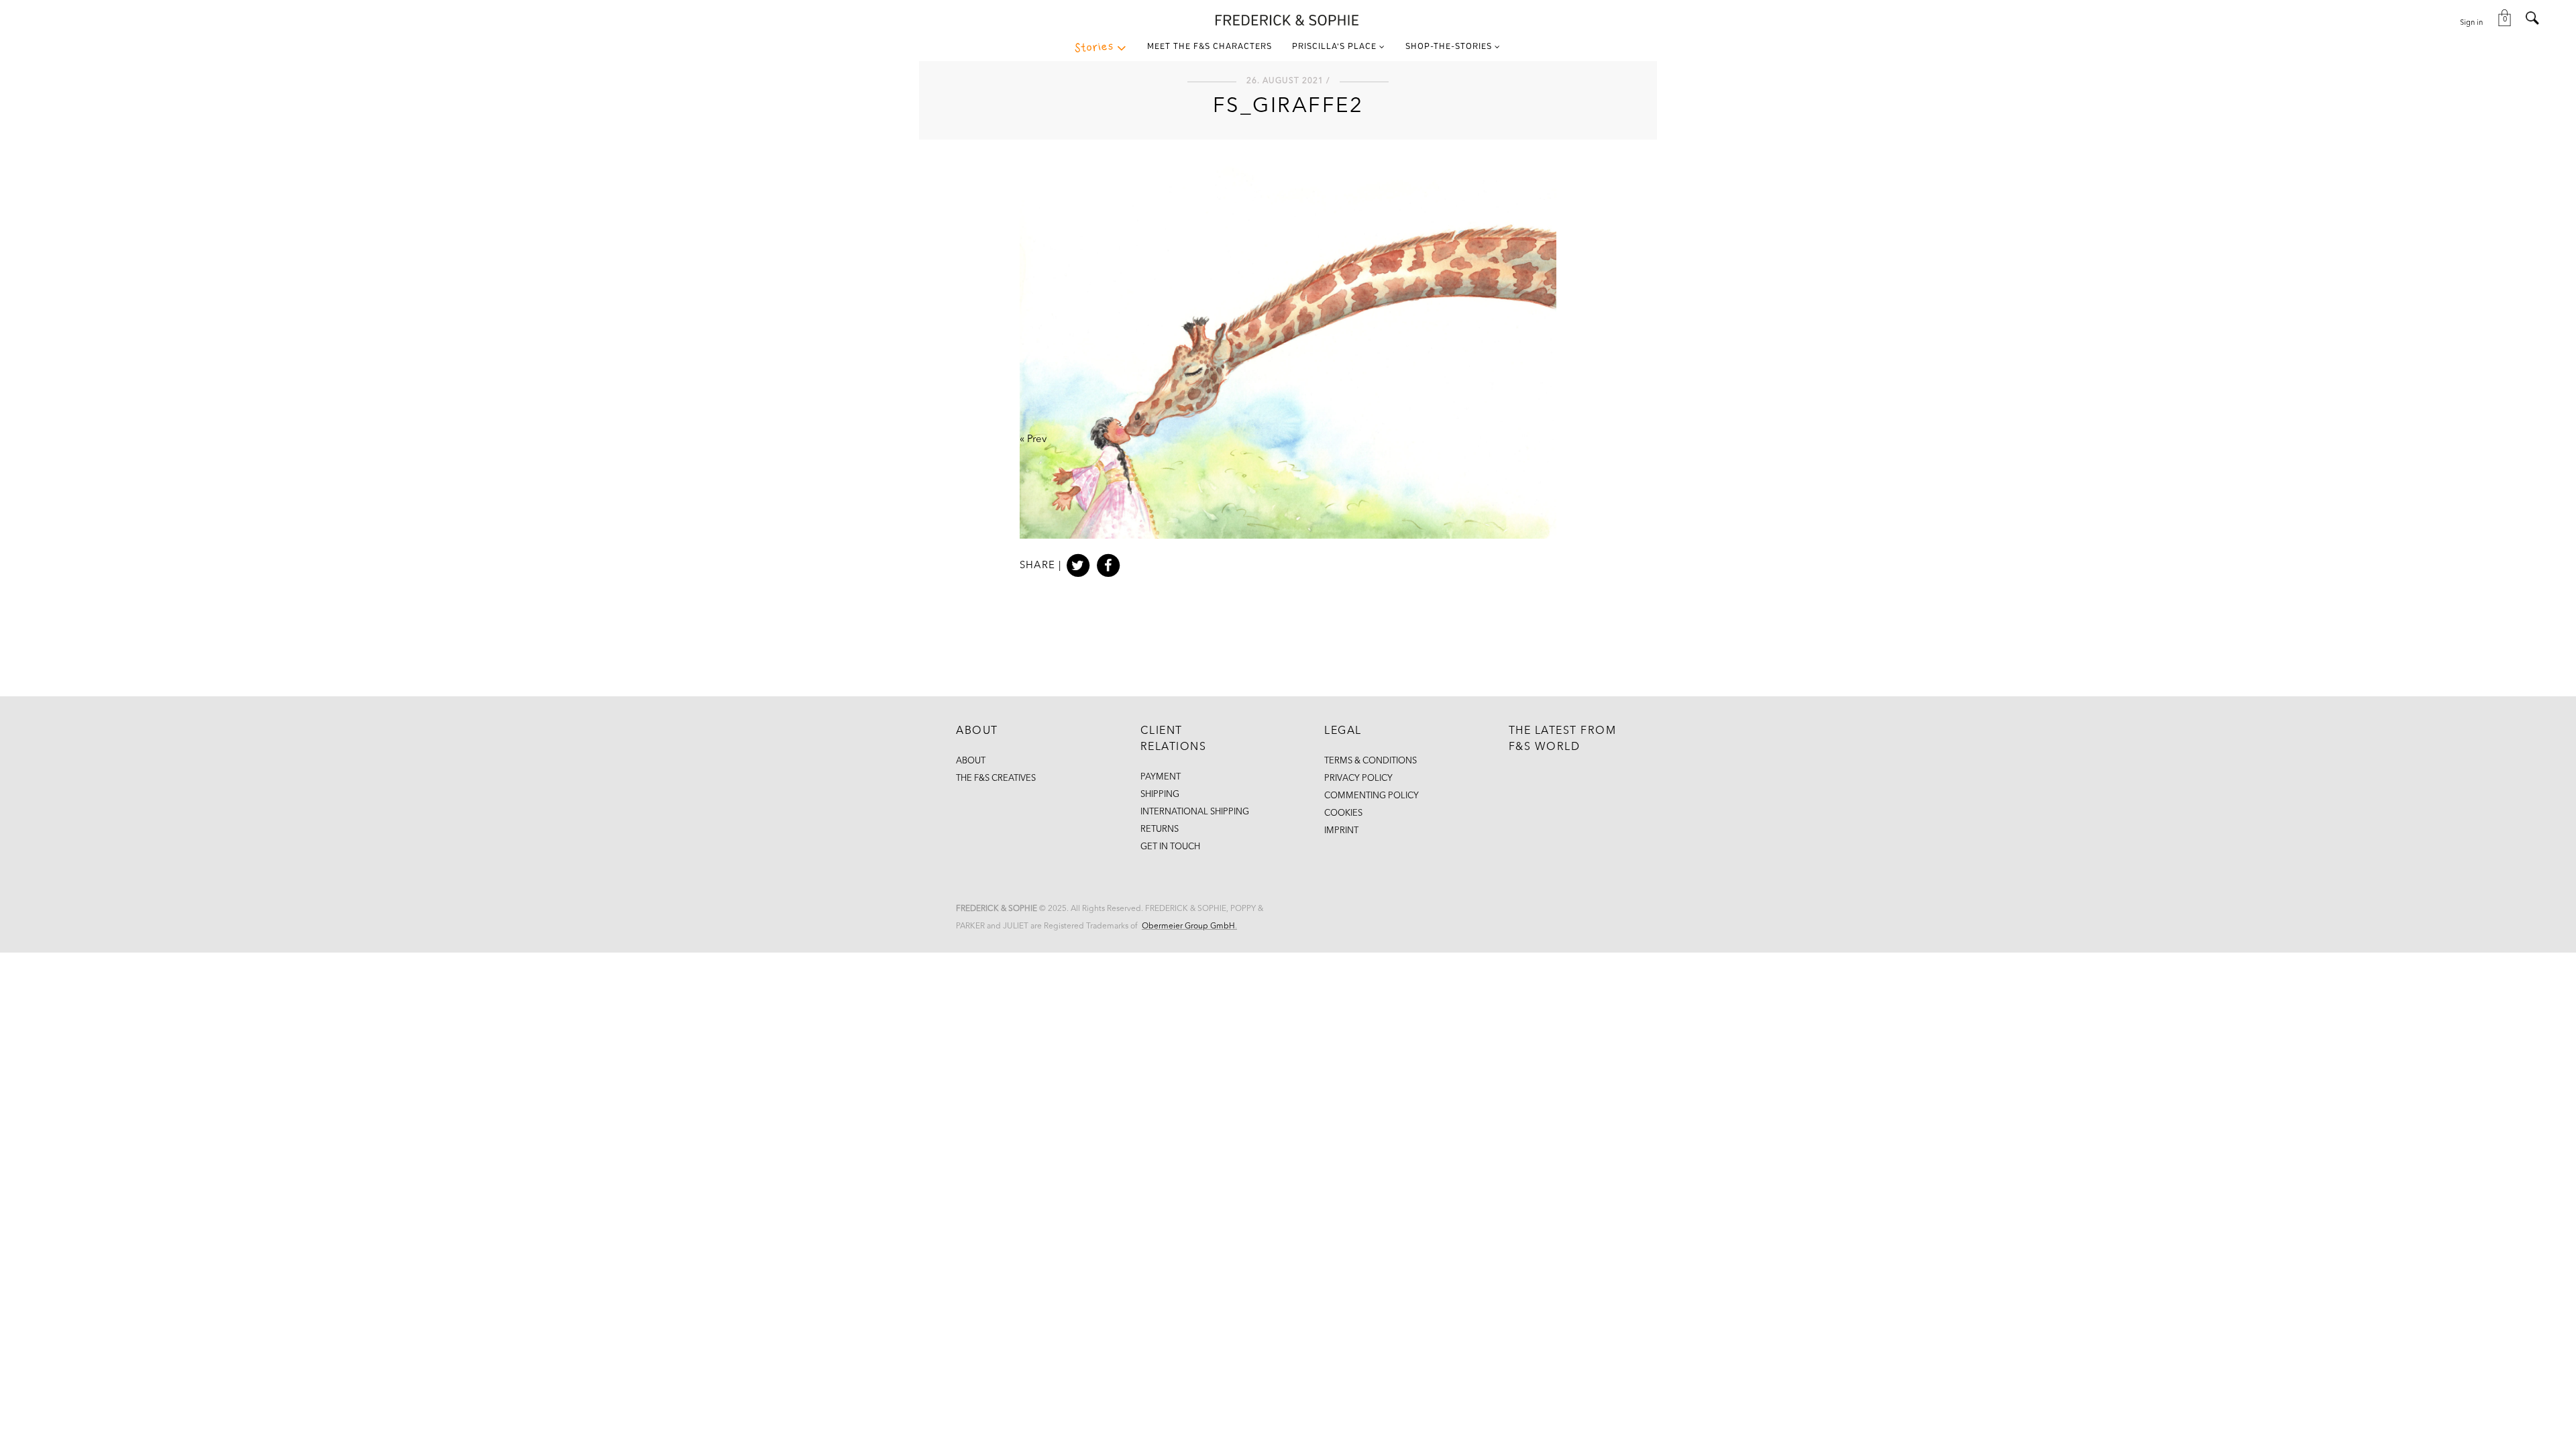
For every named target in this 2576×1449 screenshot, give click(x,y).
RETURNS (1160, 829)
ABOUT (971, 761)
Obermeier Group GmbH (1188, 926)
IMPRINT (1341, 831)
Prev (1037, 440)
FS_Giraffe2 (1288, 107)
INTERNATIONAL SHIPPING (1195, 812)
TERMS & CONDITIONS (1371, 761)
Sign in (2471, 23)
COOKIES (1343, 813)
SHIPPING (1160, 795)
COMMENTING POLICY (1372, 796)
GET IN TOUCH (1170, 847)
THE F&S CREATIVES (996, 779)
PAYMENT (1161, 777)
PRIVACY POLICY (1358, 779)
